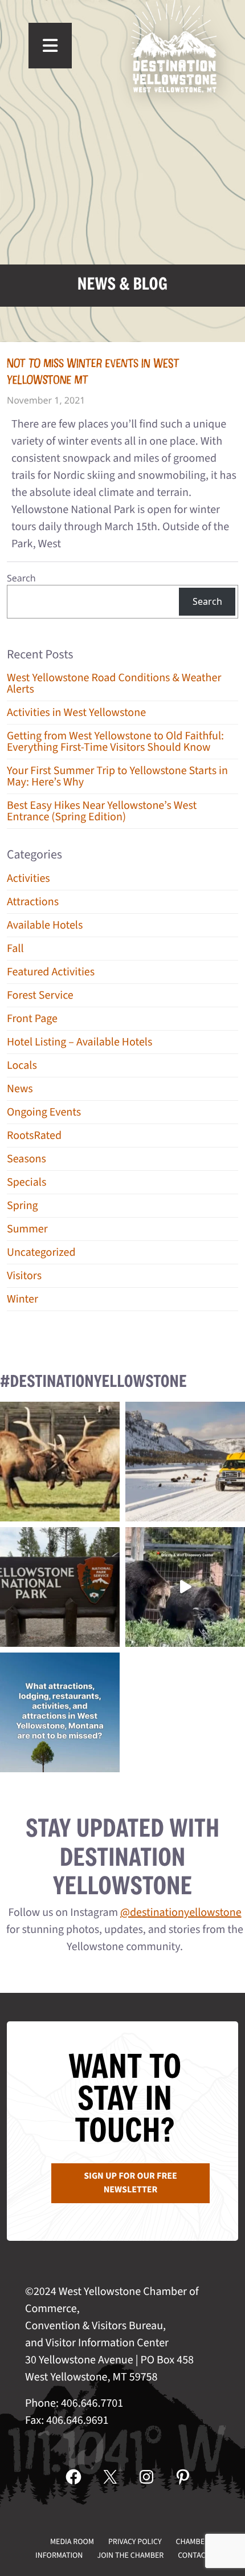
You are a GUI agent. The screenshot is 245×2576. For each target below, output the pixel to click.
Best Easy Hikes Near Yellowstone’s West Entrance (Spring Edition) (102, 811)
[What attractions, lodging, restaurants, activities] (60, 1712)
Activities (28, 878)
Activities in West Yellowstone (76, 713)
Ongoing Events (44, 1112)
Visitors (24, 1276)
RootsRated (34, 1136)
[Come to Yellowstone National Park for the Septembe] (60, 1462)
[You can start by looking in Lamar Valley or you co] (185, 1587)
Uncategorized (41, 1252)
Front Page (32, 1019)
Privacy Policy (135, 2542)
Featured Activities (51, 972)
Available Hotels (45, 925)
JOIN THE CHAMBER (130, 2555)
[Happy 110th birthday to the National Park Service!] (60, 1587)
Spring (23, 1206)
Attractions (33, 902)
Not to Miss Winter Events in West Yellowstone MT (93, 372)
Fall (15, 949)
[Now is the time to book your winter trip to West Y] (185, 1462)
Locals (22, 1065)
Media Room (72, 2542)
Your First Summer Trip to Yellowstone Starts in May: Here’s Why (117, 776)
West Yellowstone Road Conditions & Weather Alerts (114, 683)
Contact (194, 2555)
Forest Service (40, 995)
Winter (23, 1299)
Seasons (26, 1159)
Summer (27, 1229)
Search (21, 578)
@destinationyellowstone (181, 1912)
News (20, 1089)
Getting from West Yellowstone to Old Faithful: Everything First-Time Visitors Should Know (115, 742)
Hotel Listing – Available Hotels (79, 1042)
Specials (26, 1182)
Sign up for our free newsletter (130, 2183)
